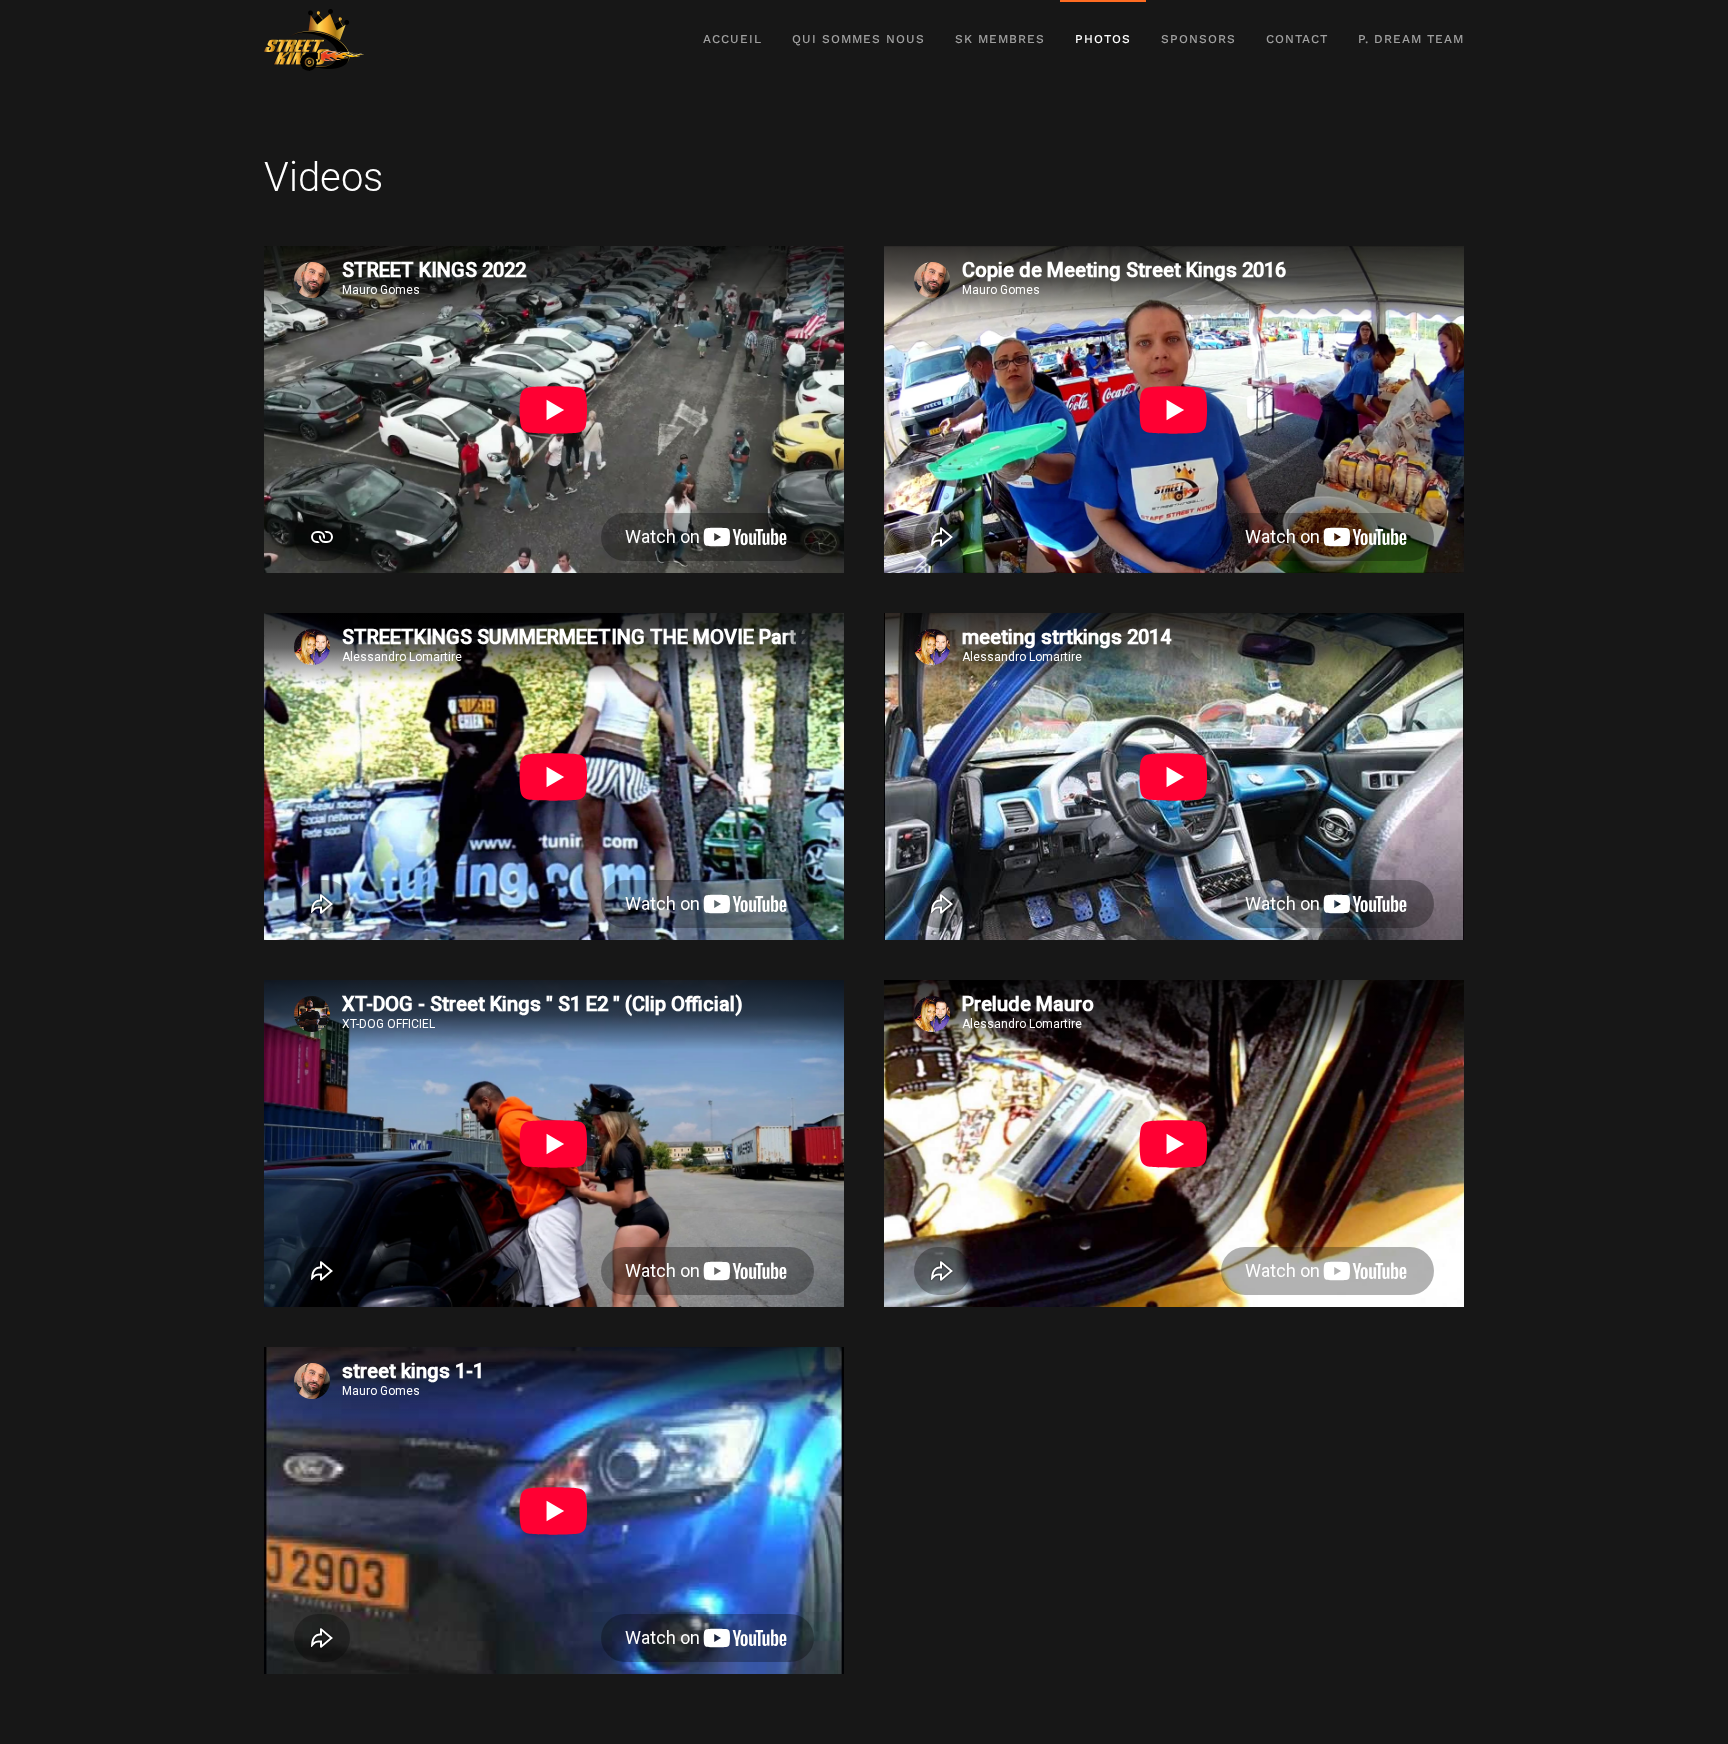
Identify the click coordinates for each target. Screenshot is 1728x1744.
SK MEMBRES (1000, 39)
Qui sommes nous (858, 39)
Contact (1297, 39)
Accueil (732, 39)
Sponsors (1198, 39)
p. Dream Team (1411, 39)
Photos (1103, 39)
